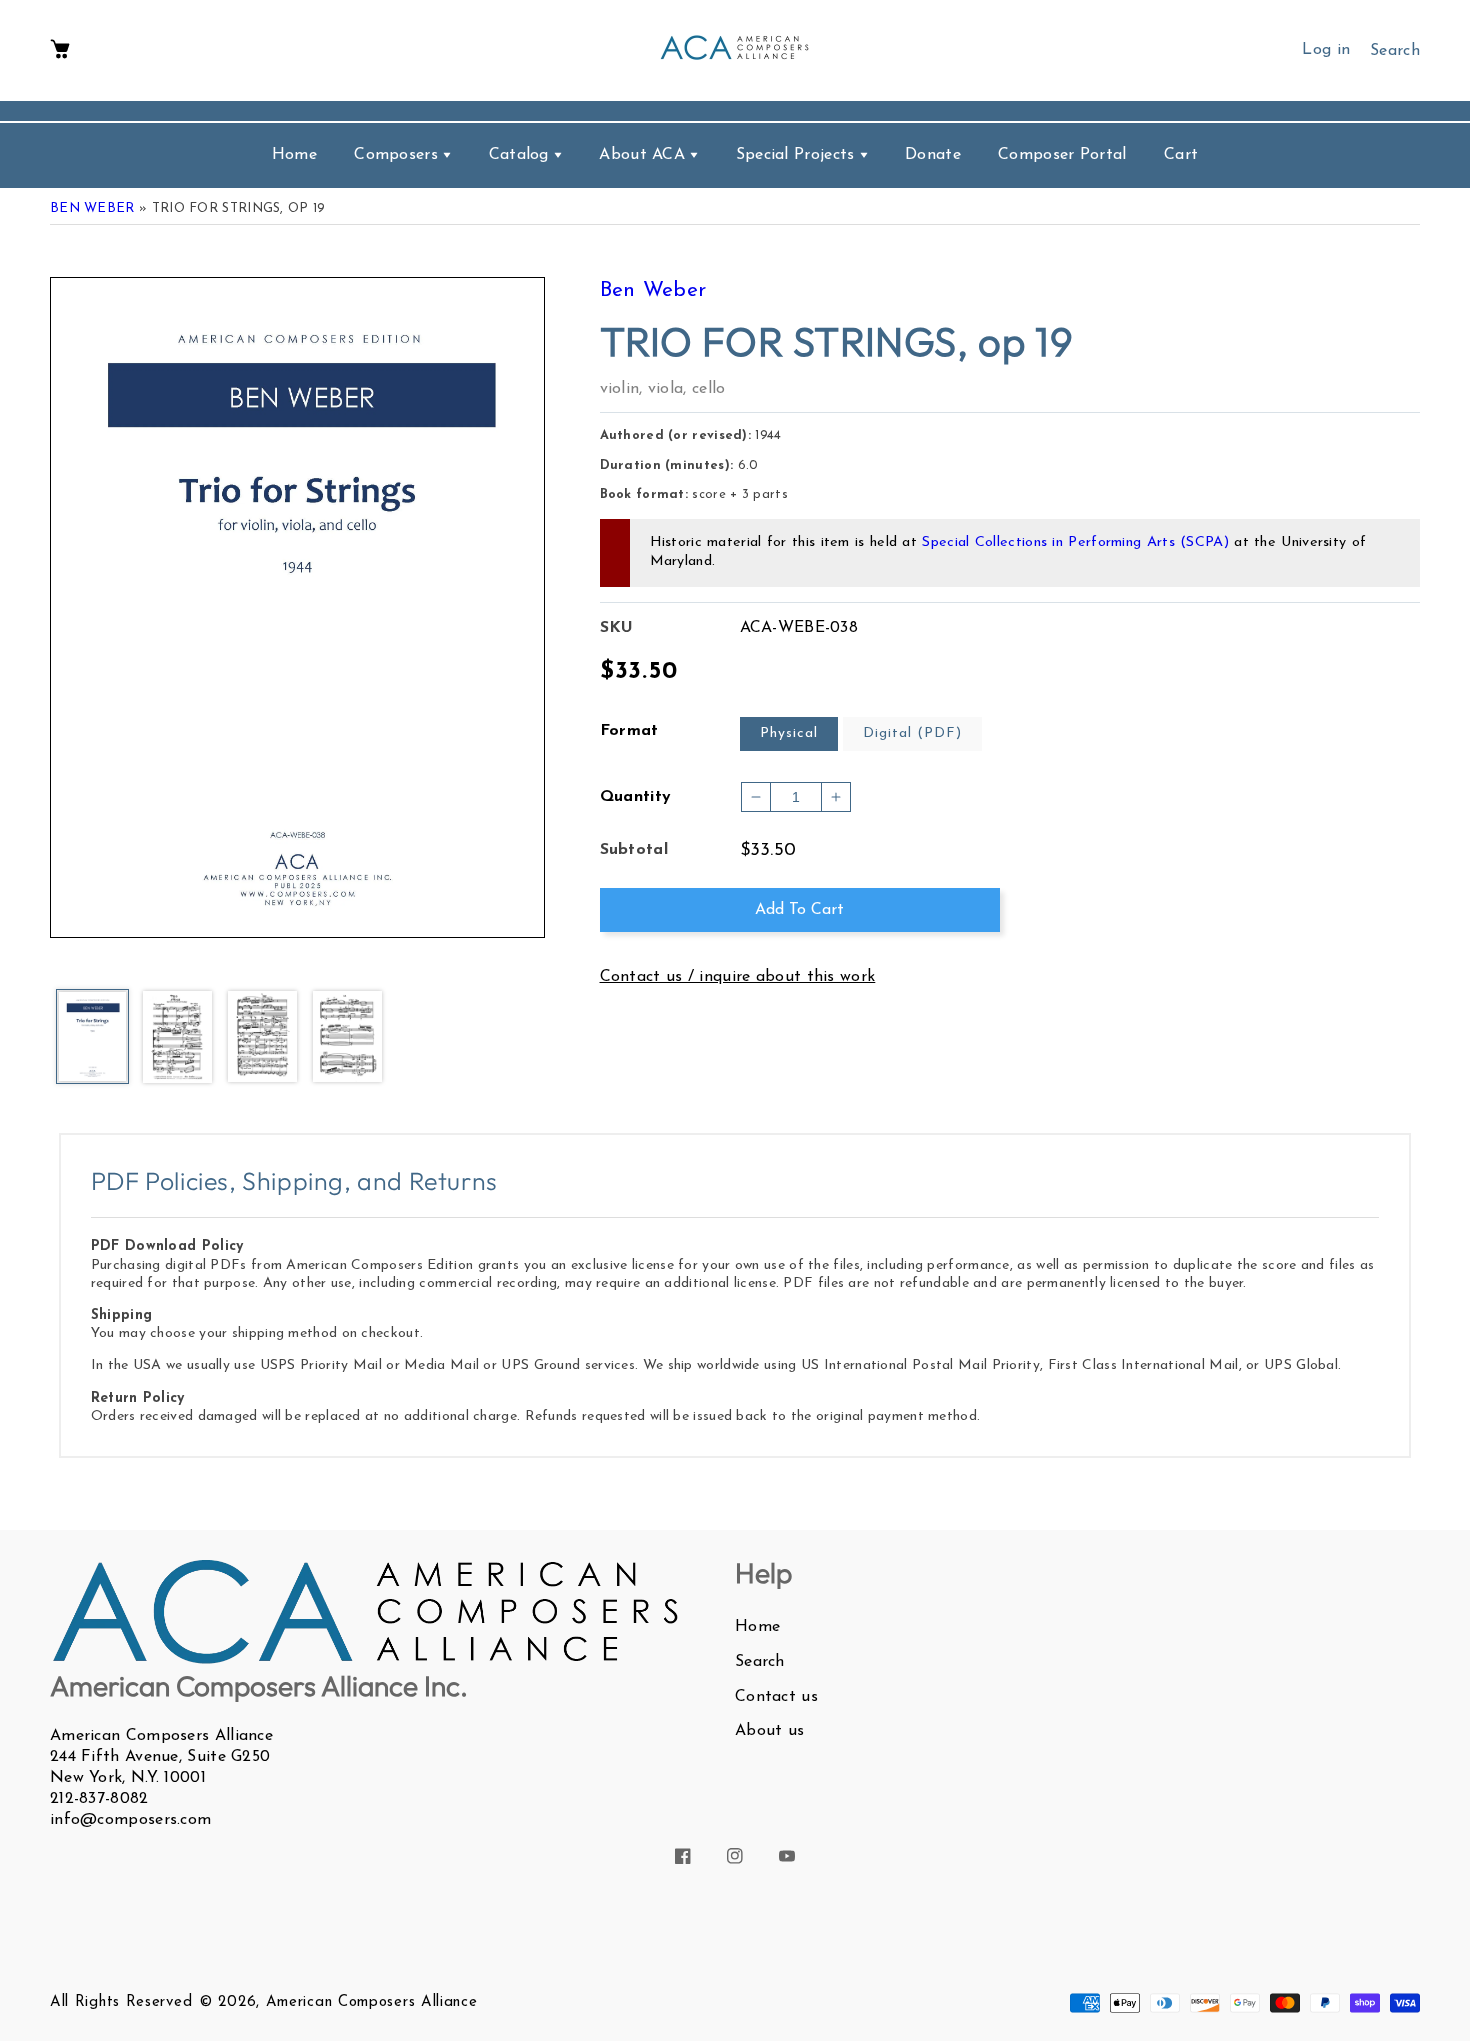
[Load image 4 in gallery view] (347, 1038)
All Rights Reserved (121, 2002)
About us (769, 1731)
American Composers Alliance (372, 2002)
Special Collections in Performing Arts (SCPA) (1075, 542)
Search (760, 1662)
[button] (60, 50)
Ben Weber (92, 208)
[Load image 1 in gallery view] (92, 1038)
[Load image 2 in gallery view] (177, 1038)
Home (757, 1627)
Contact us (776, 1697)
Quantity (636, 797)
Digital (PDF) (912, 733)
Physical (789, 733)
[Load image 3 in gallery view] (262, 1038)
